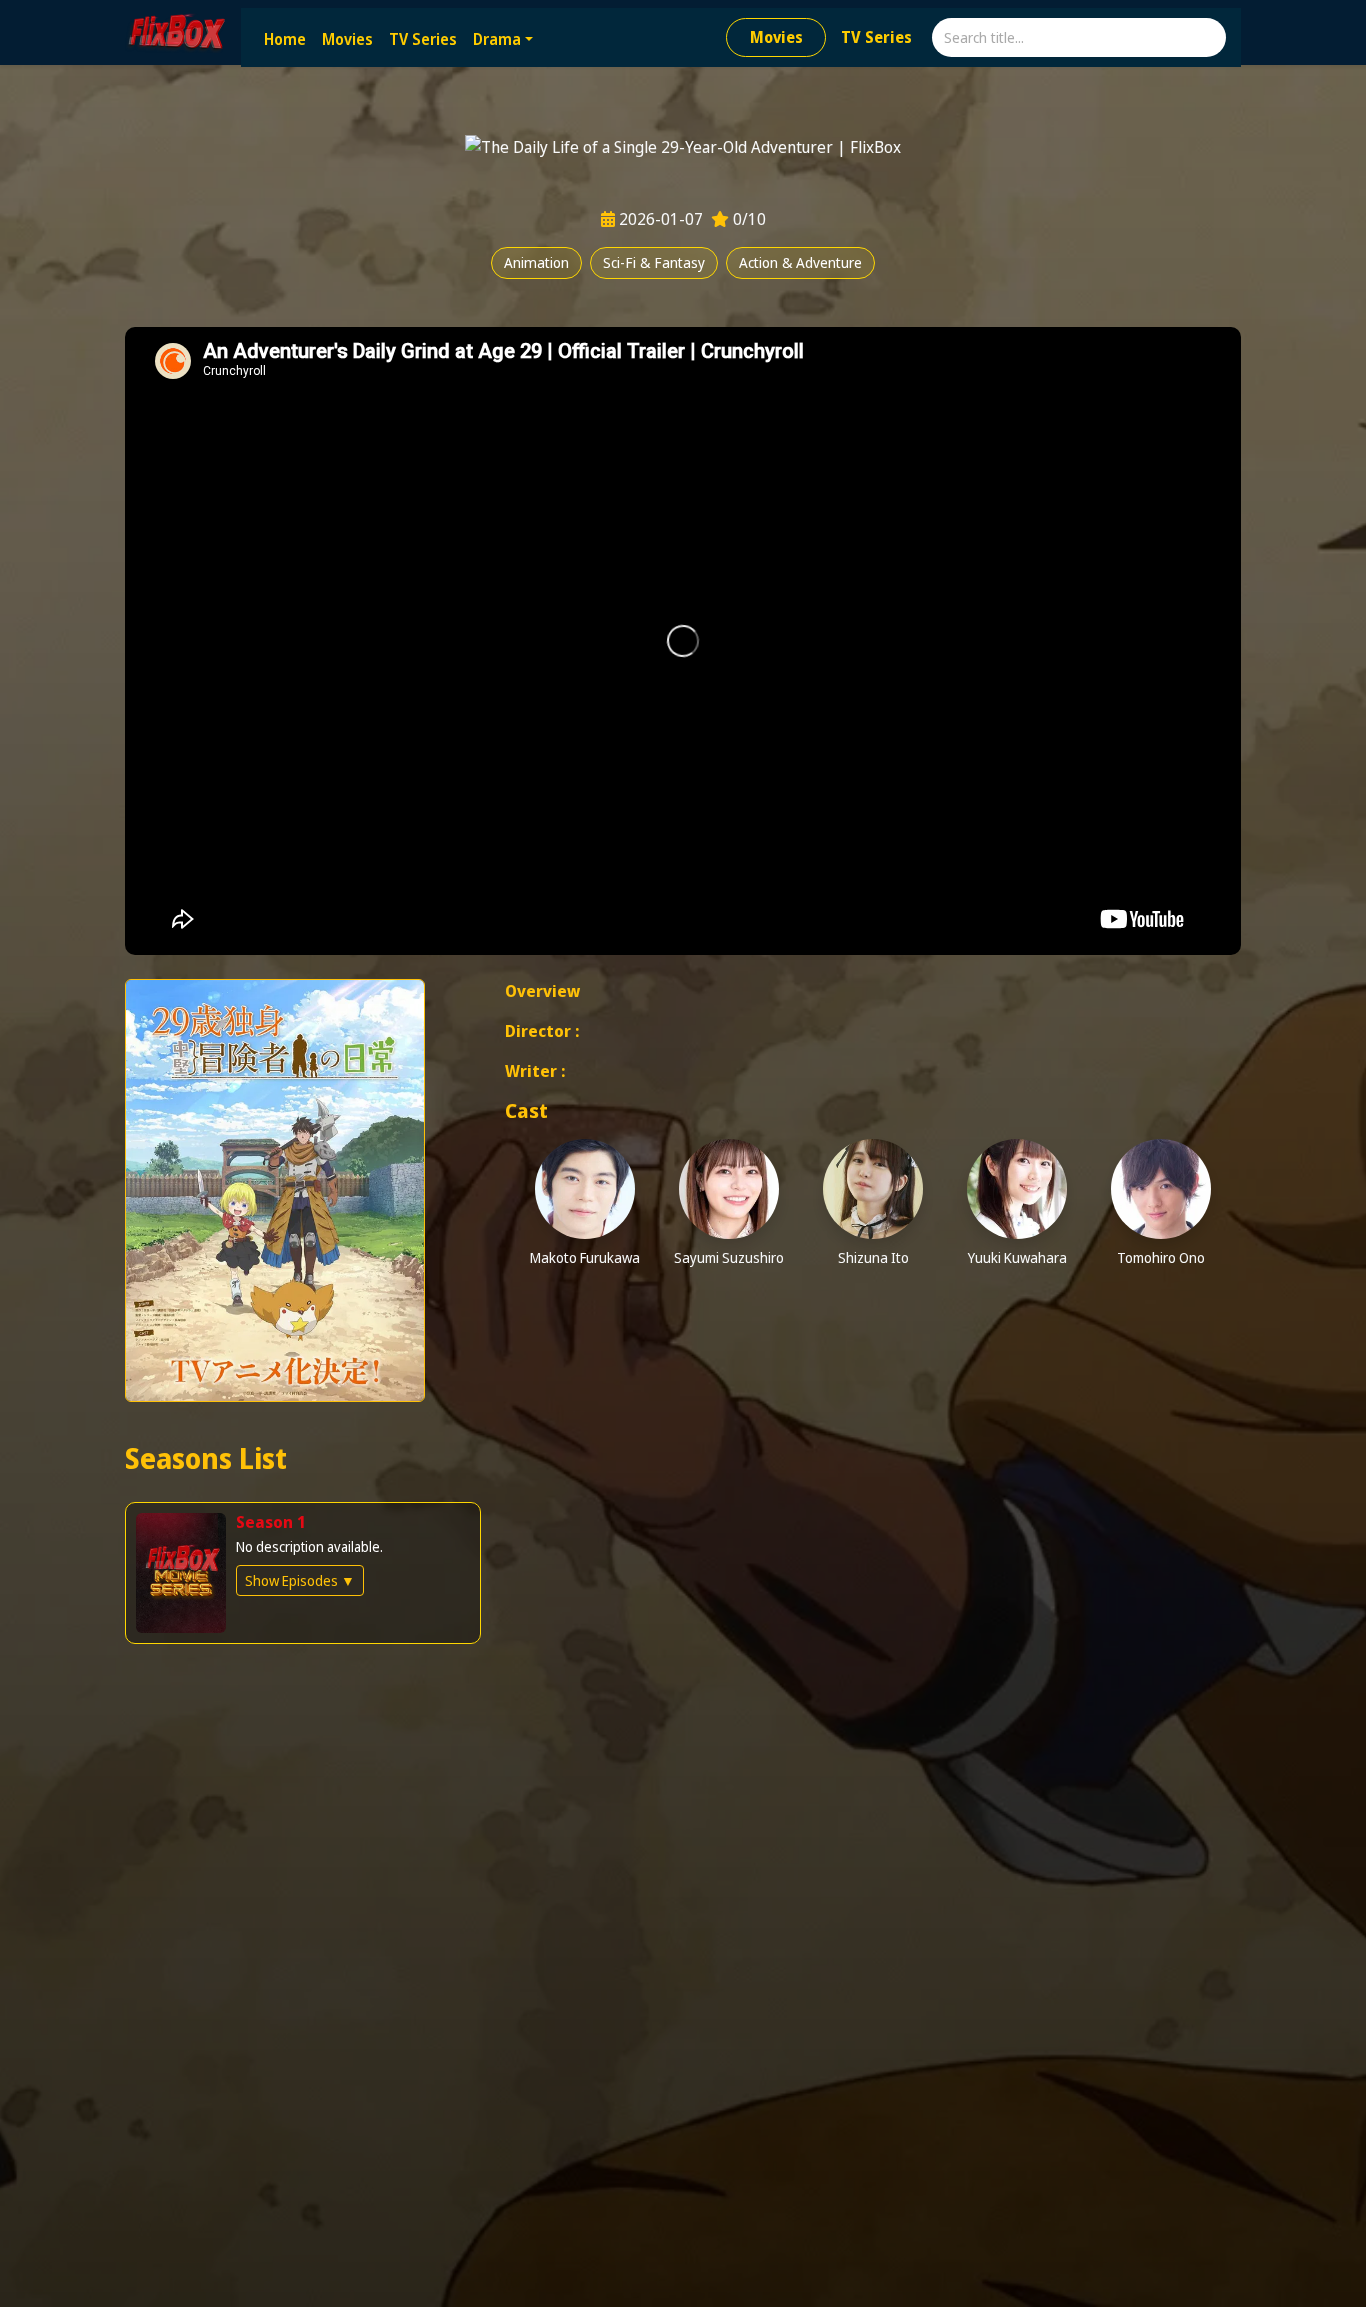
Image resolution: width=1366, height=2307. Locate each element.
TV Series (423, 39)
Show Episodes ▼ (300, 1580)
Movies (347, 39)
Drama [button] (497, 39)
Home (285, 39)
